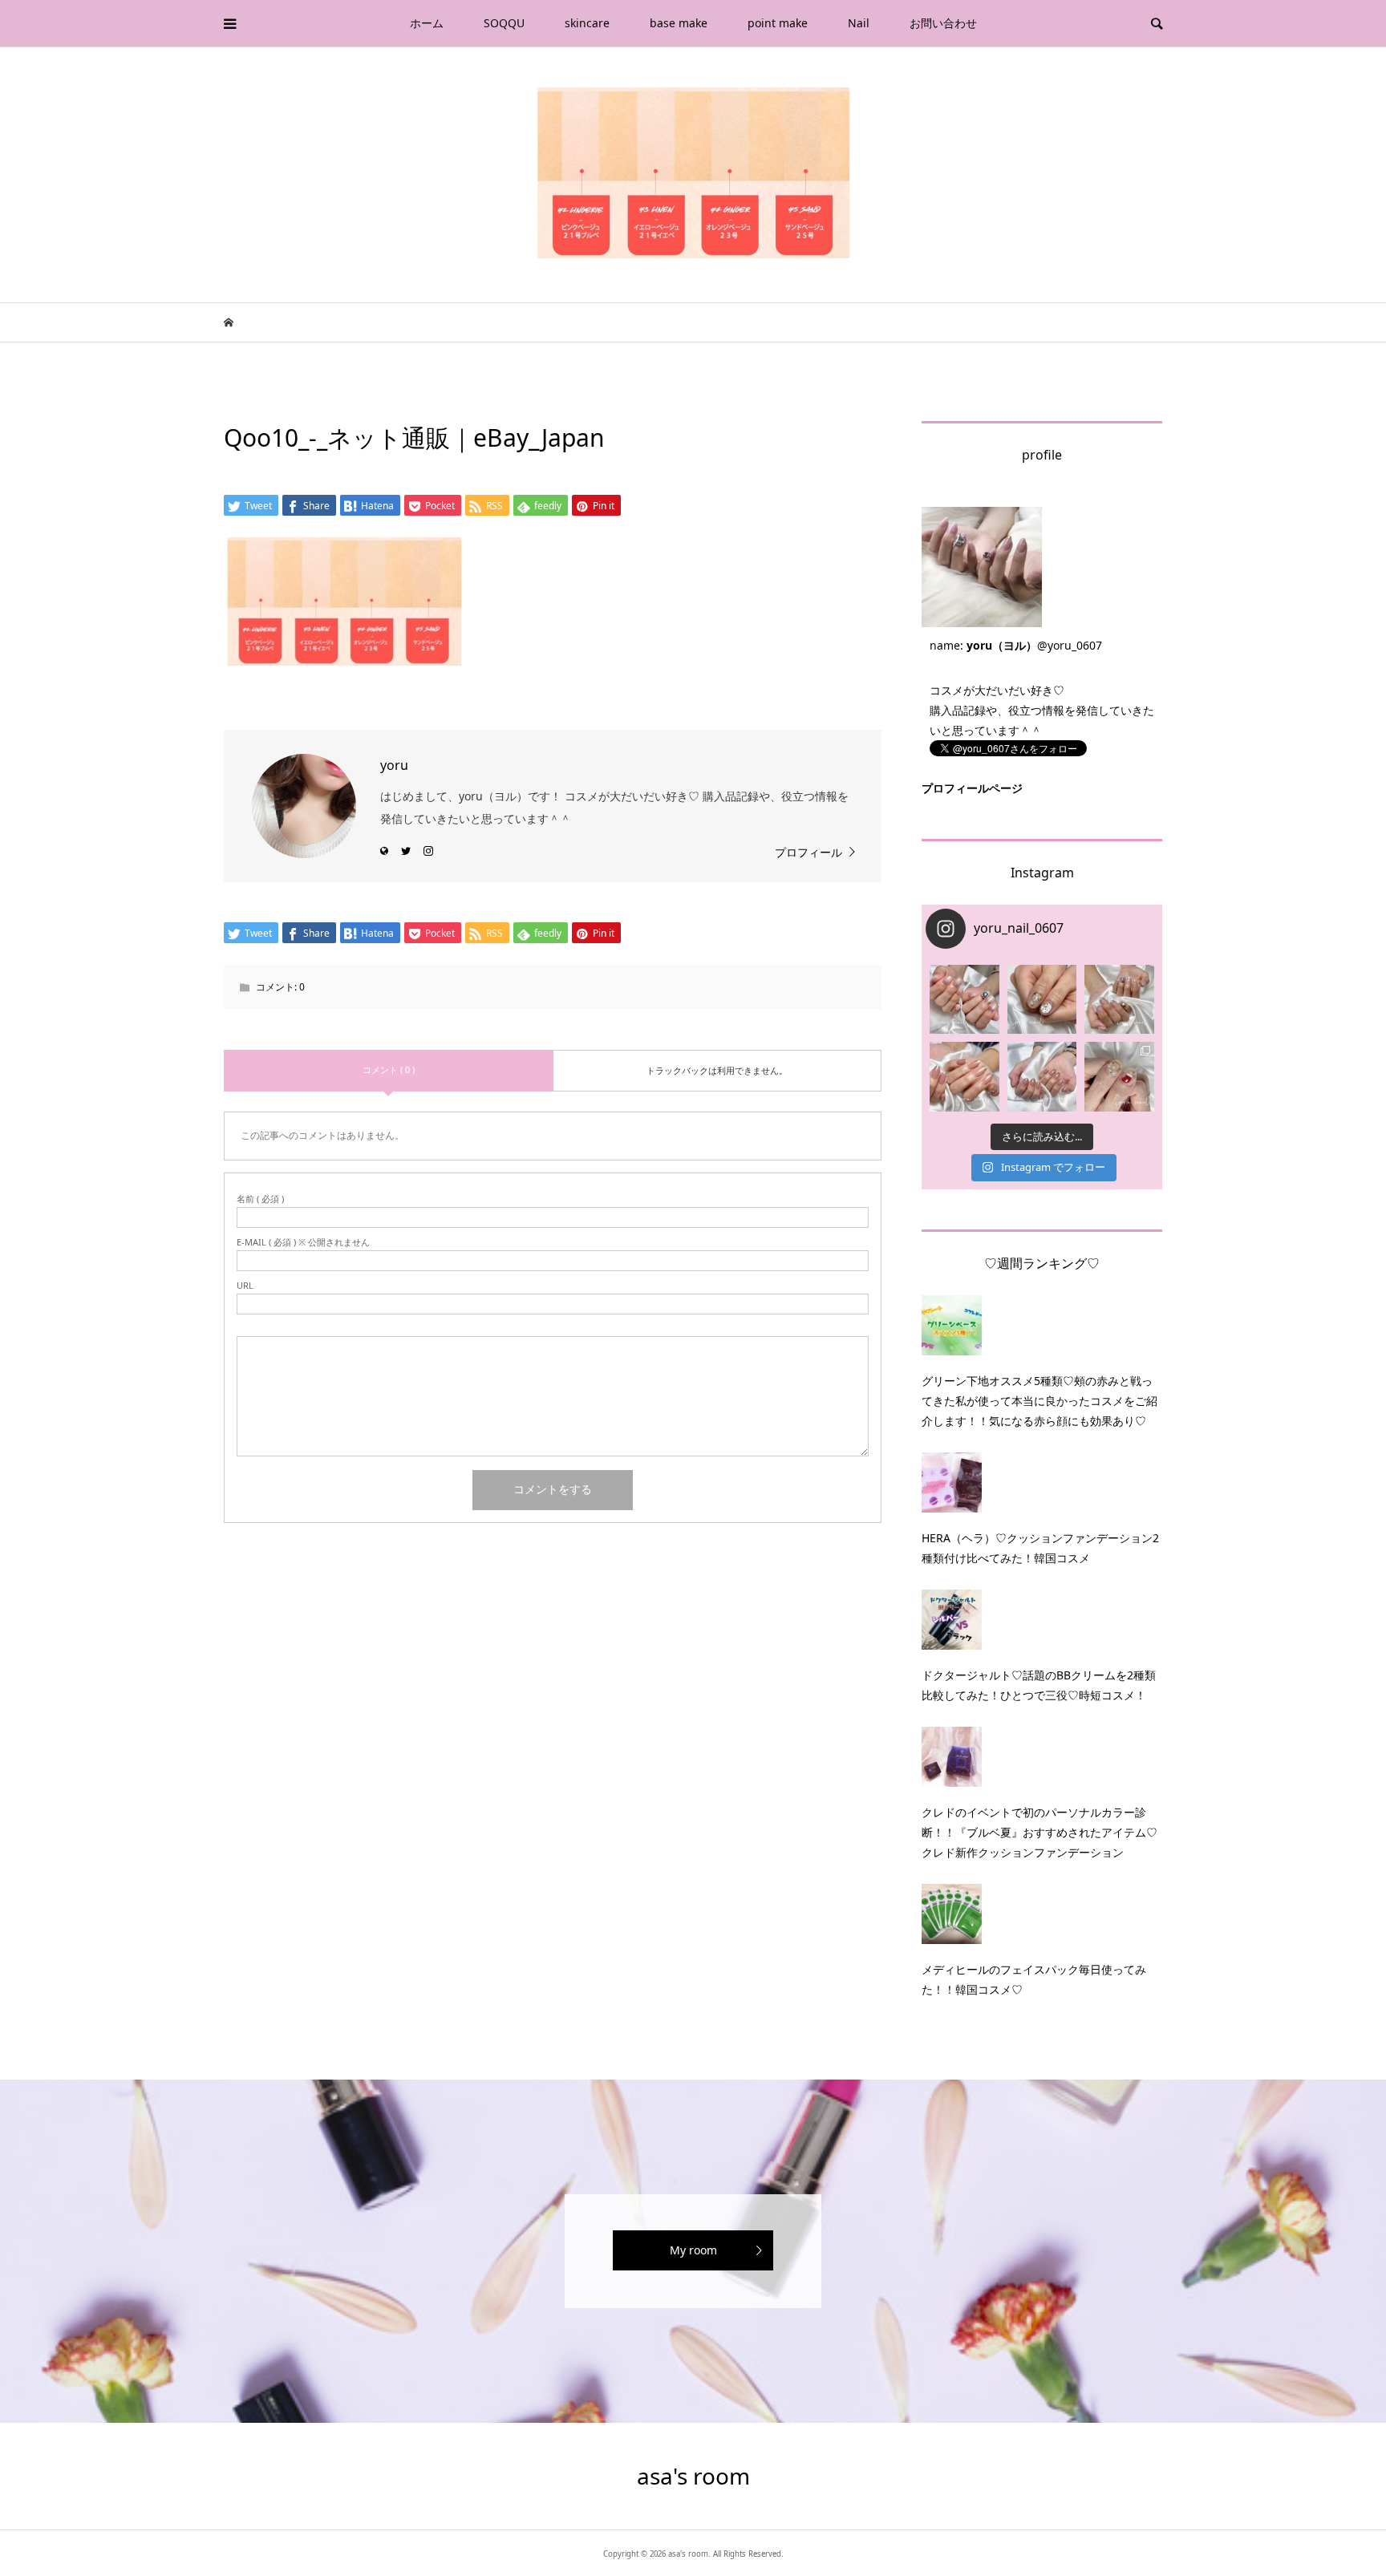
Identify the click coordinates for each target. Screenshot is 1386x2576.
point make (778, 23)
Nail (859, 23)
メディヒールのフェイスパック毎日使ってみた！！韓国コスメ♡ (1034, 1979)
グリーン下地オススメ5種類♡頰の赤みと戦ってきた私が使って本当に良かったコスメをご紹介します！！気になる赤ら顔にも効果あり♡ (1039, 1401)
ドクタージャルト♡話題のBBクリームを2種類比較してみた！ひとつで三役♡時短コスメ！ (1039, 1685)
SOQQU (504, 23)
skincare (587, 23)
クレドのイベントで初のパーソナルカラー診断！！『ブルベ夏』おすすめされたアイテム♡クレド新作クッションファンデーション (1039, 1832)
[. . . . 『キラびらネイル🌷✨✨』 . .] (965, 1000)
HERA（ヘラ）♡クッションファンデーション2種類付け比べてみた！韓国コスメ (1040, 1548)
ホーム (427, 23)
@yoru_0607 (1070, 645)
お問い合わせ (943, 23)
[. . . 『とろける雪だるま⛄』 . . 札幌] (1042, 1000)
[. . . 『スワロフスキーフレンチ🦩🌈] (1119, 1000)
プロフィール (808, 852)
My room (693, 2250)
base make (679, 23)
